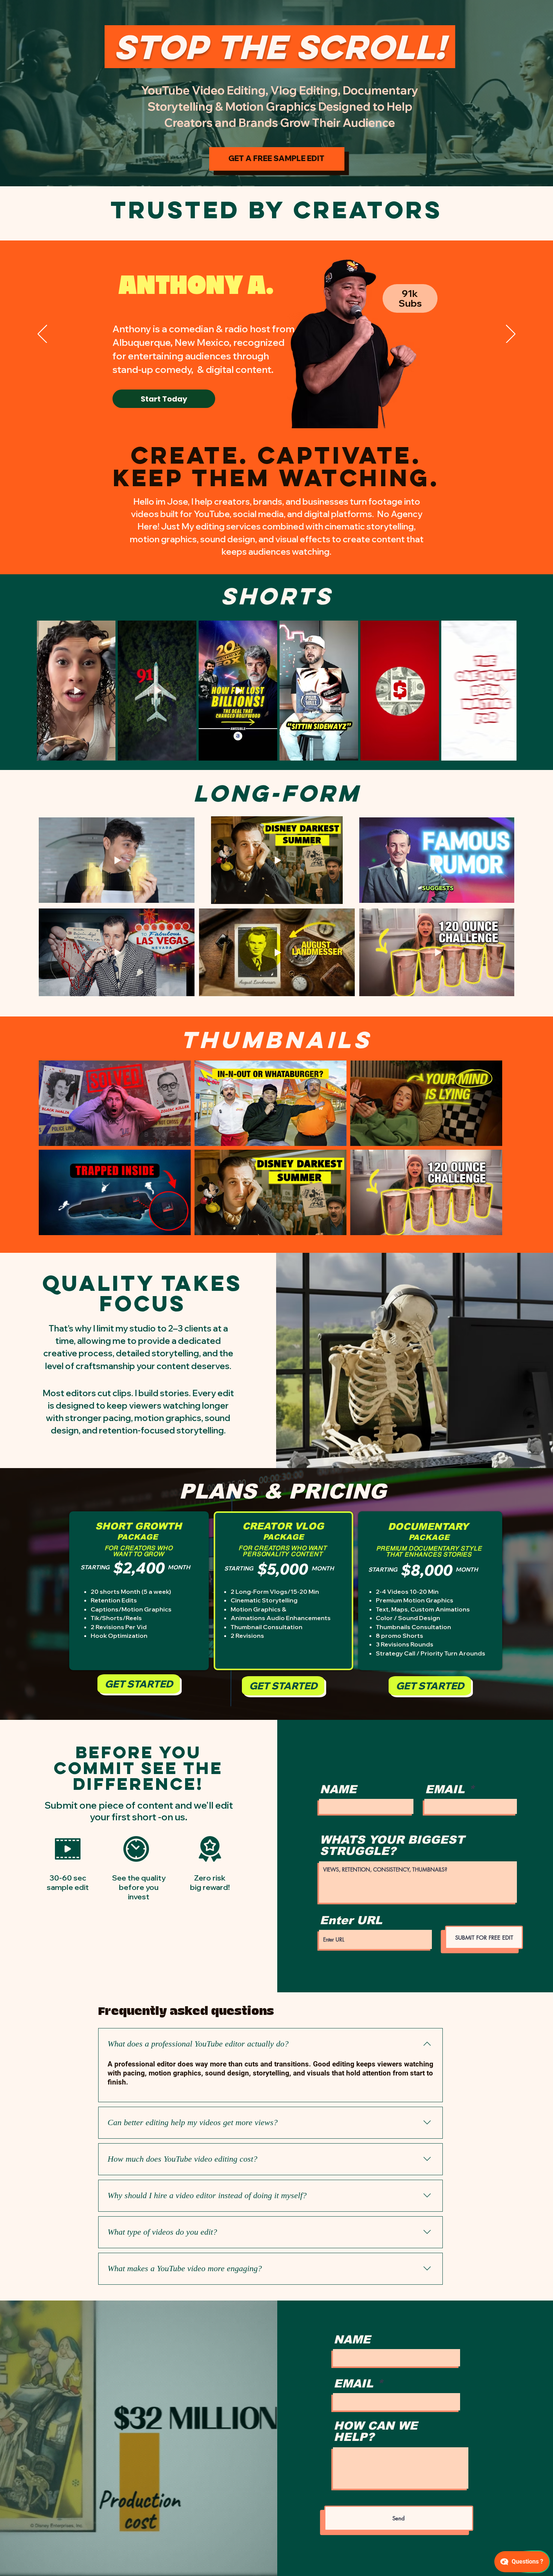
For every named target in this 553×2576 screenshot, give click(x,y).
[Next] (511, 93)
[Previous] (42, 93)
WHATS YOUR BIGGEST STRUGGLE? (392, 1846)
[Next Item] (504, 690)
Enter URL (351, 1920)
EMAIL (445, 1789)
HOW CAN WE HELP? (376, 2431)
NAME (338, 1789)
